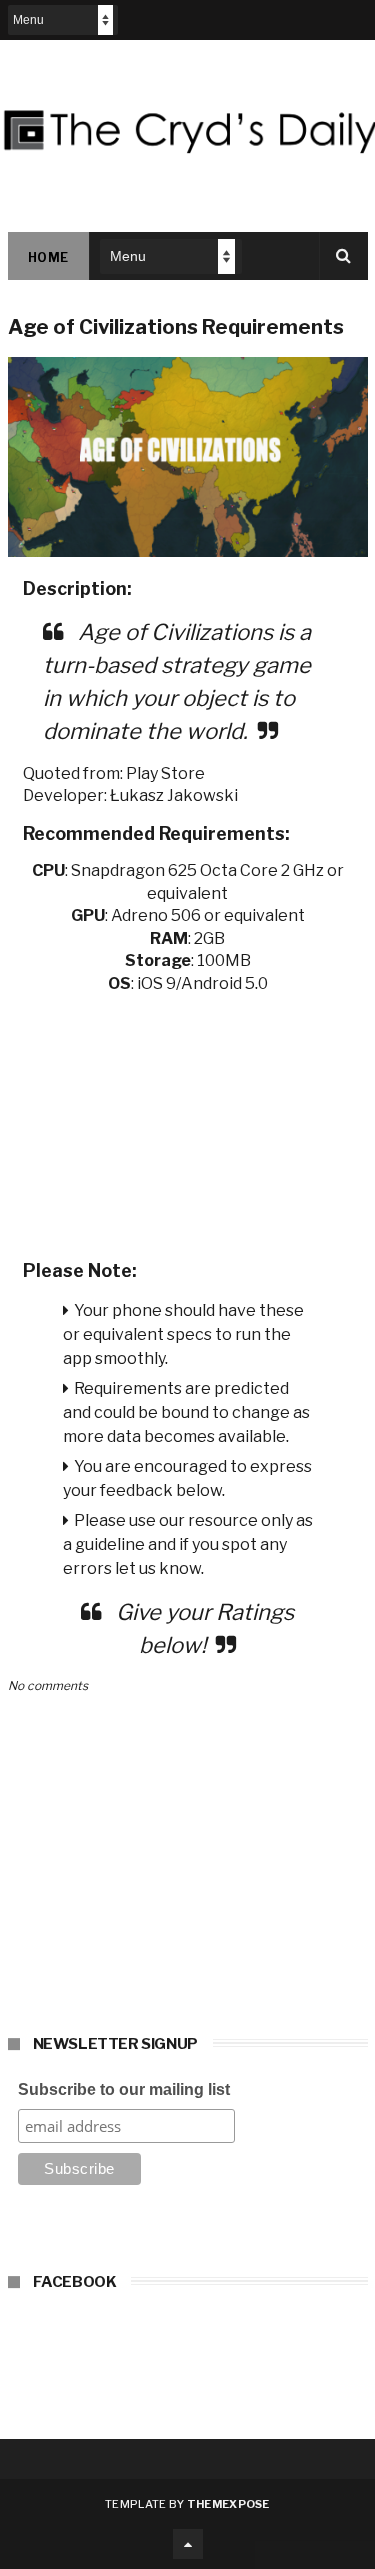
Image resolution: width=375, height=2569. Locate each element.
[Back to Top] (188, 2544)
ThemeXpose (228, 2504)
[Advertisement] (188, 1120)
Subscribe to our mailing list (124, 2089)
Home (48, 257)
